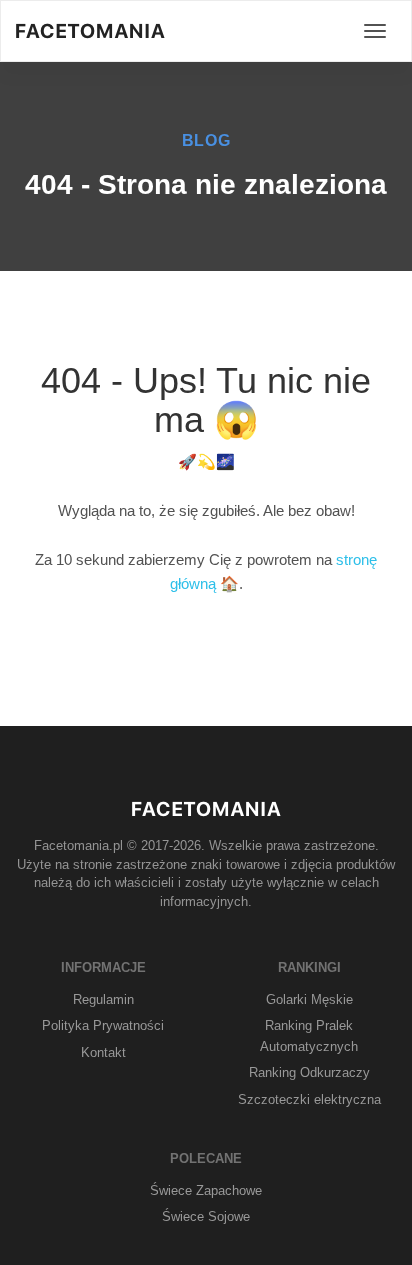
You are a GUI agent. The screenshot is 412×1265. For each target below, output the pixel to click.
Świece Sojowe (206, 1216)
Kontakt (103, 1052)
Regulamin (103, 999)
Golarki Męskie (309, 999)
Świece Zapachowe (206, 1190)
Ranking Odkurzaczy (309, 1072)
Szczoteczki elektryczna (309, 1099)
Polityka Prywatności (103, 1025)
